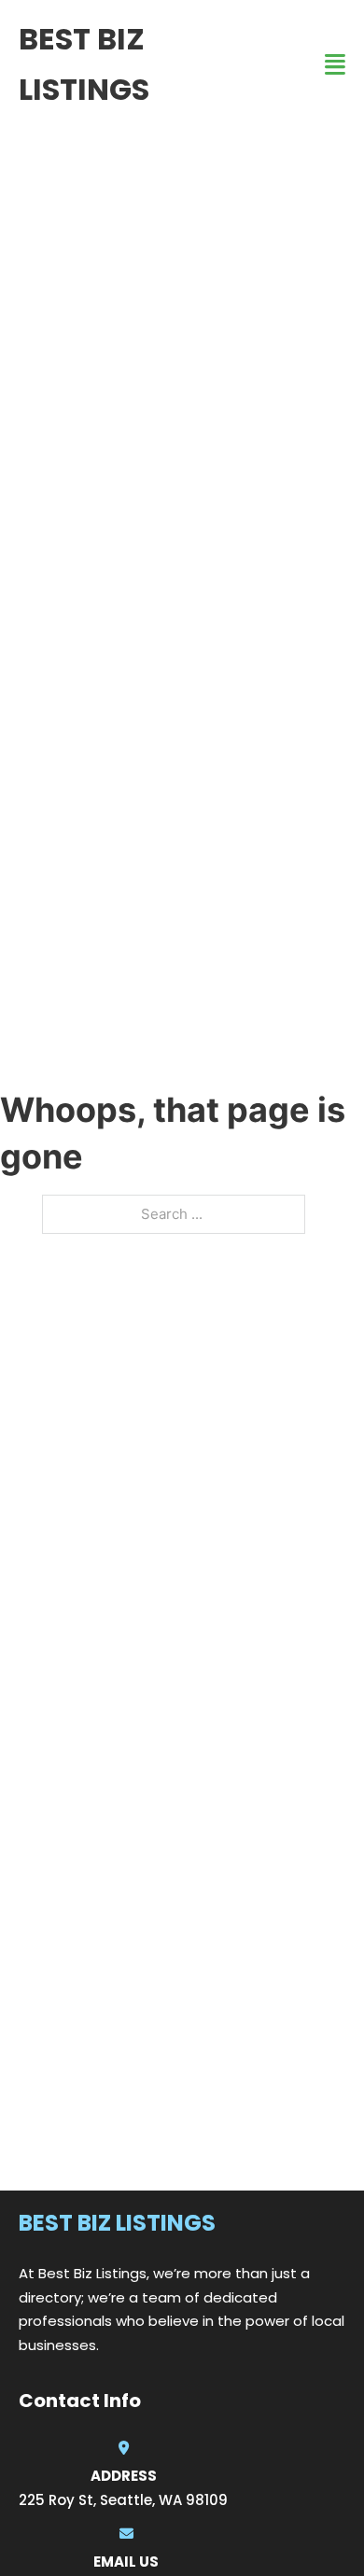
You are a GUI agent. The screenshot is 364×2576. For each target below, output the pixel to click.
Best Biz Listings (84, 64)
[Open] (335, 65)
